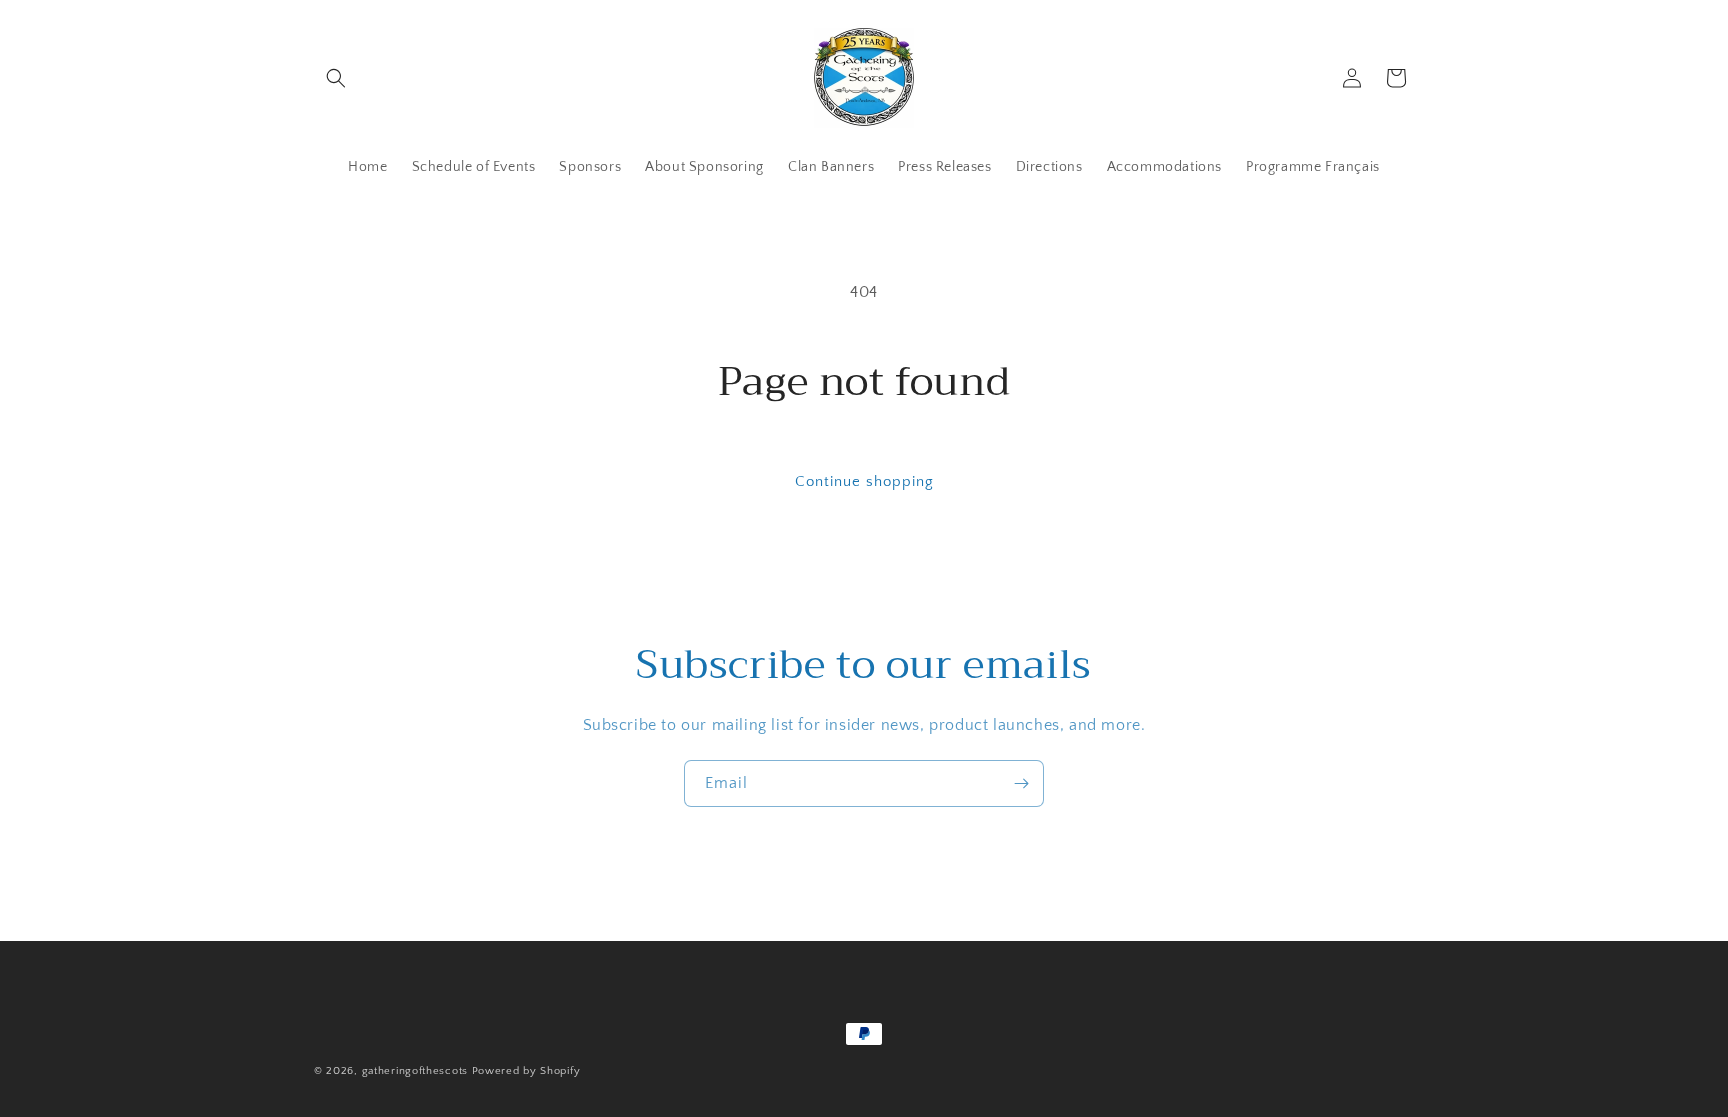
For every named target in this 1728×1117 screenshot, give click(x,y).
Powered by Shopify (526, 1071)
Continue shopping (864, 481)
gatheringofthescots (415, 1071)
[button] (336, 78)
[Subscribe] (1021, 783)
